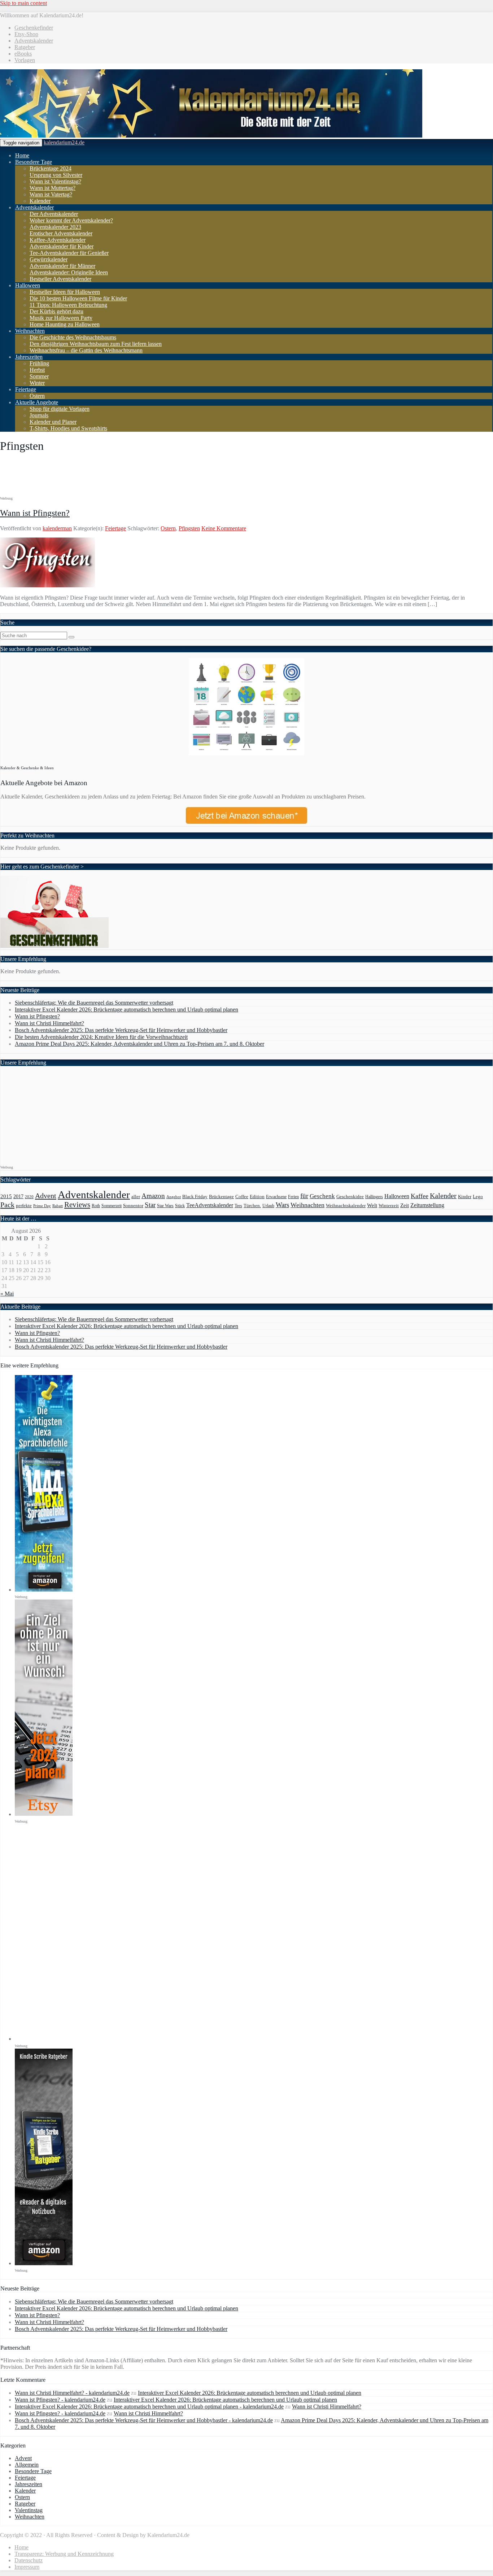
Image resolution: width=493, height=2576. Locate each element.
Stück (180, 1206)
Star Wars (165, 1206)
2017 (18, 1196)
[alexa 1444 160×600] (44, 1590)
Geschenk (322, 1196)
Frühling (39, 363)
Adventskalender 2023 (55, 227)
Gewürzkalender (49, 259)
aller (136, 1196)
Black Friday (195, 1196)
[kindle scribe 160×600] (44, 2263)
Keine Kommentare (224, 528)
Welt (372, 1205)
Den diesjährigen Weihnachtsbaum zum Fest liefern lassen (96, 344)
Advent (46, 1196)
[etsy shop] (44, 1814)
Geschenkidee (350, 1197)
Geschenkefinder (34, 28)
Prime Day (42, 1206)
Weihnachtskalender (346, 1206)
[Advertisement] (131, 477)
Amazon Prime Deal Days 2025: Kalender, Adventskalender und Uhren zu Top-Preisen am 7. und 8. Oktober (139, 1044)
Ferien (293, 1197)
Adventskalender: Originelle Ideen (69, 272)
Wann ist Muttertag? (53, 188)
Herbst (37, 370)
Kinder (465, 1196)
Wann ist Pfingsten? (35, 513)
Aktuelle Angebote (37, 402)
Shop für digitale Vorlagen (60, 409)
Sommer (39, 376)
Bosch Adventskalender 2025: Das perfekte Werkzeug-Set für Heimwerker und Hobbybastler (121, 1030)
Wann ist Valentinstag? (55, 181)
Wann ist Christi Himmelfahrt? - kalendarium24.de (72, 2393)
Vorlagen (25, 60)
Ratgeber (25, 47)
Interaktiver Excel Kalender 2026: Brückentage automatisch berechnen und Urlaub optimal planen (126, 1009)
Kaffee (420, 1196)
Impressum (27, 2567)
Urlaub (268, 1206)
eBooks (23, 54)
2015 (6, 1196)
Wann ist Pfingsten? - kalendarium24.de (60, 2400)
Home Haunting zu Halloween (65, 324)
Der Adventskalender (54, 214)
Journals (39, 415)
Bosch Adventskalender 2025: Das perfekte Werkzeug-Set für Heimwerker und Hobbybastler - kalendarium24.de (144, 2420)
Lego (478, 1197)
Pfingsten (189, 528)
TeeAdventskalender (210, 1205)
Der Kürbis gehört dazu (56, 311)
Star (150, 1205)
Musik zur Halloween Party (61, 318)
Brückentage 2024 (51, 168)
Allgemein (27, 2465)
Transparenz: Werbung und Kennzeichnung (64, 2554)
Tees (238, 1206)
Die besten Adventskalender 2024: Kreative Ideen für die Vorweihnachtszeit (101, 1037)
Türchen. (252, 1206)
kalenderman (57, 528)
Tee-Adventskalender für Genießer (69, 253)
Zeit (405, 1205)
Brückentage (221, 1197)
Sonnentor (133, 1206)
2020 (29, 1197)
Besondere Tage (34, 162)
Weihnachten (30, 331)
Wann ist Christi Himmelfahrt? (49, 1023)
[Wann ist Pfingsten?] (47, 585)
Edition (257, 1196)
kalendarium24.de (64, 142)
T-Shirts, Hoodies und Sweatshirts (68, 428)
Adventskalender (34, 41)
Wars (282, 1205)
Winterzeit (389, 1206)
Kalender (40, 201)
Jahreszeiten (29, 357)
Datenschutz (29, 2560)
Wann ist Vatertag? (51, 194)
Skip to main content (23, 3)
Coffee (242, 1197)
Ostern (37, 396)
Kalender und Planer (53, 422)
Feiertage (26, 389)
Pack (7, 1205)
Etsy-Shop (26, 34)
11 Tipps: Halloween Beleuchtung (68, 305)
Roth (96, 1206)
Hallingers (374, 1197)
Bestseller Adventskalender (60, 279)
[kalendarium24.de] (211, 136)
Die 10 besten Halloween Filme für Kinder (78, 298)
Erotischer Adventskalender (61, 233)
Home (22, 155)
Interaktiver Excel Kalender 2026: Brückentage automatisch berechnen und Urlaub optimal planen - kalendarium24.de (149, 2407)
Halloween (28, 285)
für (304, 1196)
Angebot (174, 1197)
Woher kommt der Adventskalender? (71, 220)
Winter (37, 383)
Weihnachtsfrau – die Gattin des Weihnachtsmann (86, 350)
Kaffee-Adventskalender (58, 240)
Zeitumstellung (427, 1205)
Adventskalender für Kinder (62, 246)
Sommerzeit (112, 1206)
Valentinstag (29, 2510)
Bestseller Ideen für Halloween (65, 292)
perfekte (24, 1206)
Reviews (77, 1205)
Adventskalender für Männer (62, 266)
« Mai (7, 1294)
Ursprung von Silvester (56, 175)
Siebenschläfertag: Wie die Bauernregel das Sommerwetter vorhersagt (94, 1003)
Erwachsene (276, 1197)
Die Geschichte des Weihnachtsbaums (73, 337)
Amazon (153, 1196)
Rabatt (58, 1206)
